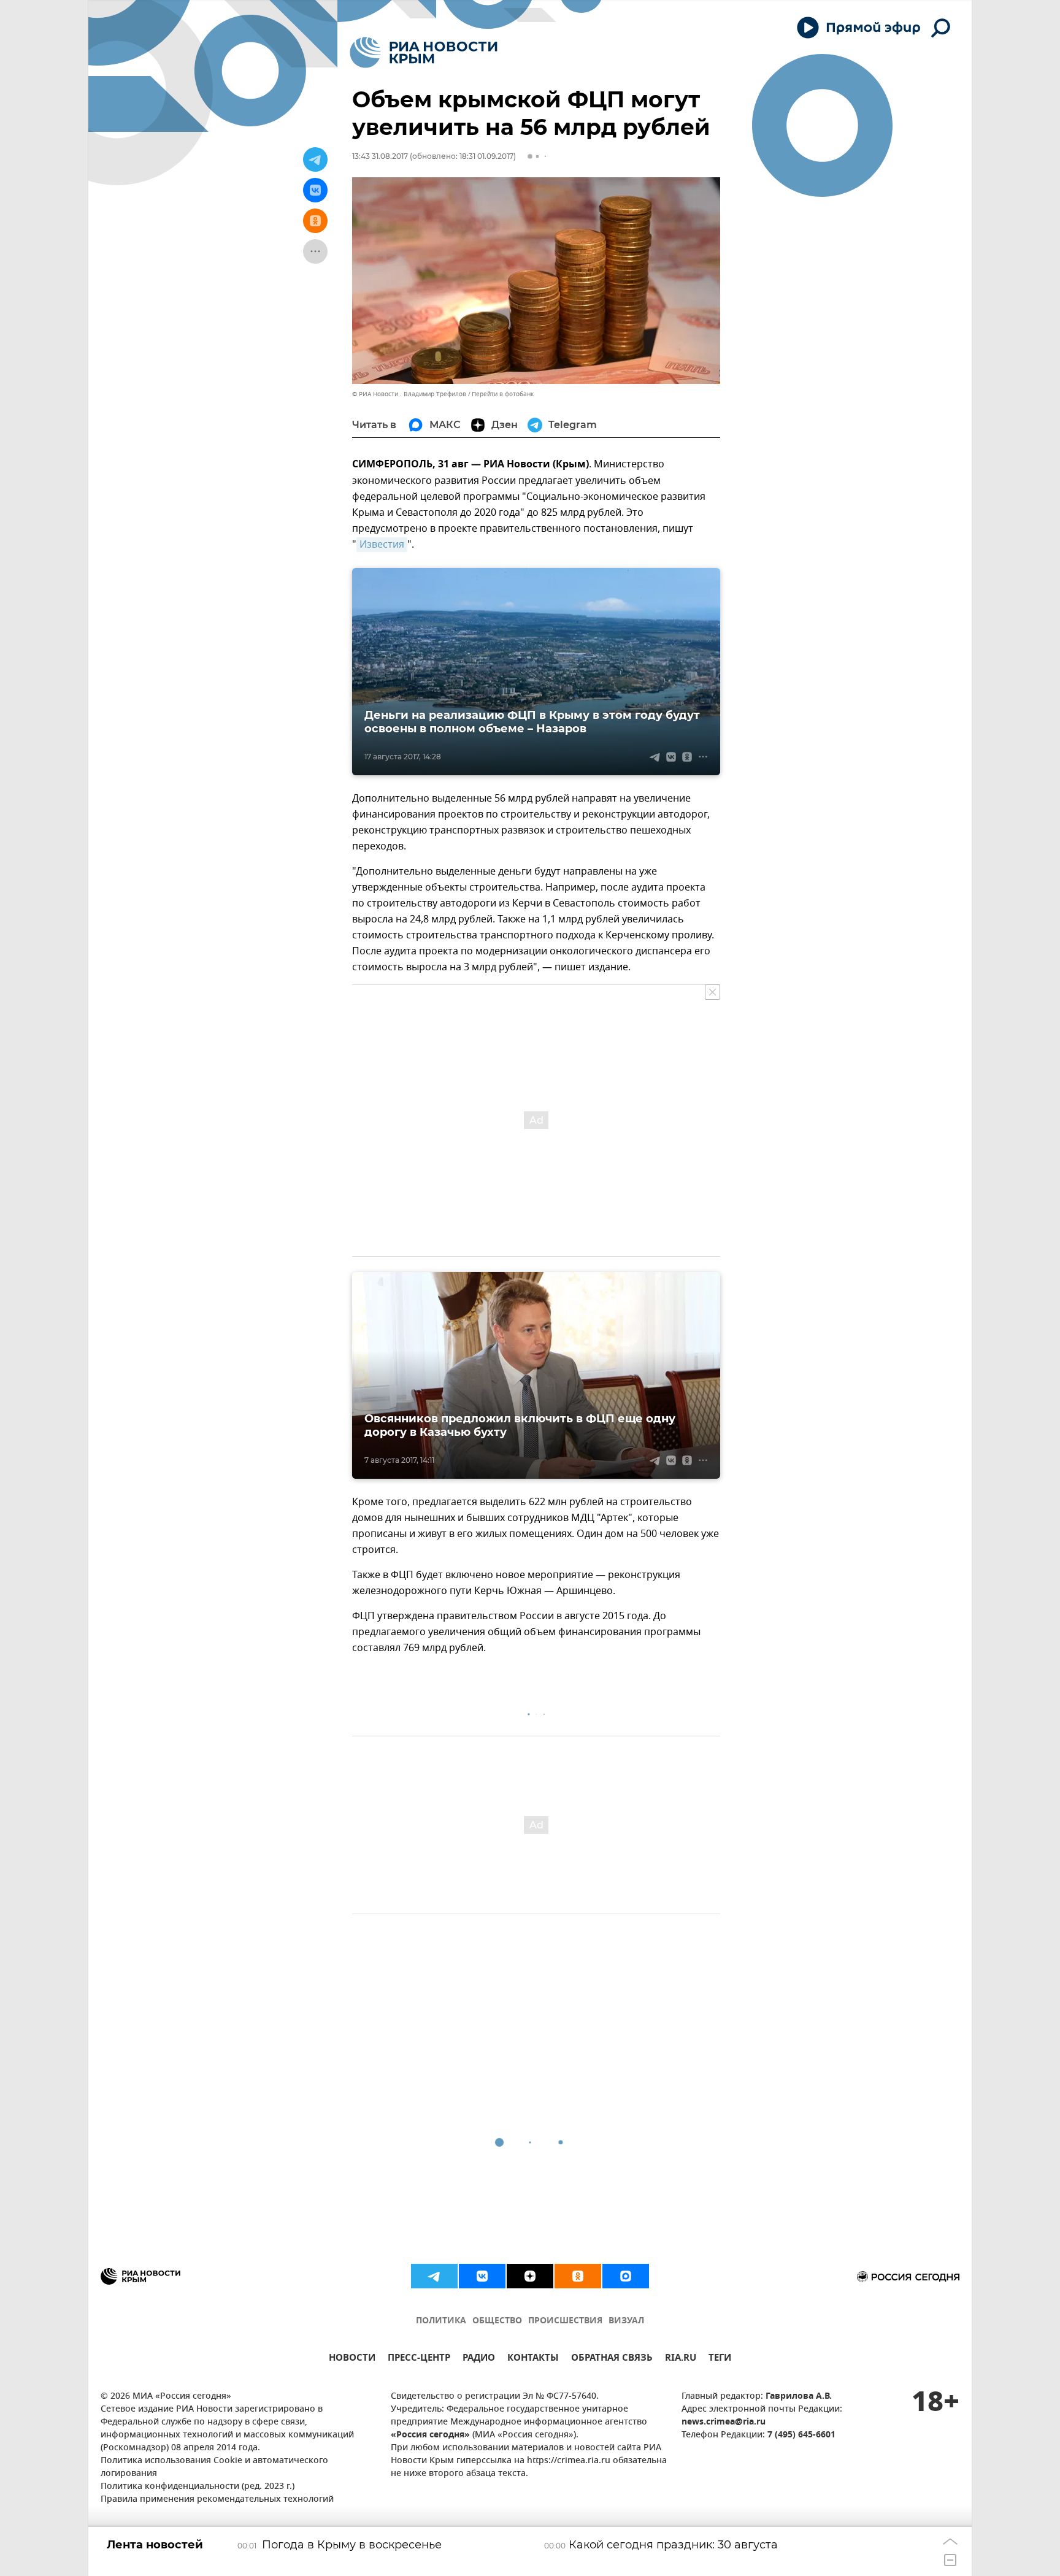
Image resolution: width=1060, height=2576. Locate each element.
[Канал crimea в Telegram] (434, 2276)
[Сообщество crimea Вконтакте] (482, 2276)
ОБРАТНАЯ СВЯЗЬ (612, 2359)
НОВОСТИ (352, 2359)
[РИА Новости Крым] (424, 52)
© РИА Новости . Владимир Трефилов (409, 394)
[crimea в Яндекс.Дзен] (530, 2276)
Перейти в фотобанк (503, 394)
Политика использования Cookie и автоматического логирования (214, 2467)
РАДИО (479, 2359)
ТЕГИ (720, 2359)
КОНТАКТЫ (533, 2359)
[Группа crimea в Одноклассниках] (578, 2276)
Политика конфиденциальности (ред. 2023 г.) (198, 2487)
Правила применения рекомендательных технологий (217, 2500)
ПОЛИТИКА (441, 2321)
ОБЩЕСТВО (497, 2321)
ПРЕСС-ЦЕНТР (419, 2359)
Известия (382, 545)
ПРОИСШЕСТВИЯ (565, 2321)
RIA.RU (681, 2359)
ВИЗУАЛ (626, 2321)
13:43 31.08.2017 (380, 156)
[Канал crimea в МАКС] (626, 2276)
